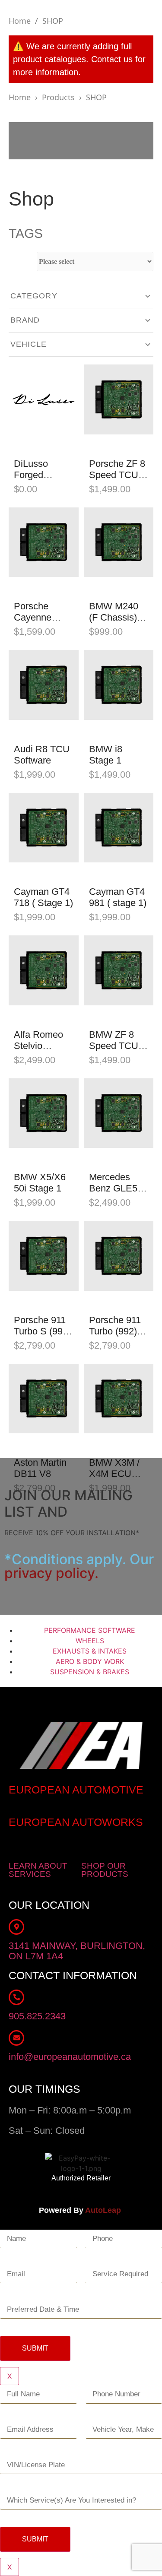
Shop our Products (105, 1870)
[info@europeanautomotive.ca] (16, 2038)
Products (58, 97)
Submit (35, 2348)
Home (20, 21)
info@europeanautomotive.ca (70, 2057)
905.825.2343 (37, 2016)
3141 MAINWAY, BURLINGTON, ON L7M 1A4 (77, 1951)
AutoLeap (104, 2210)
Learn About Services (38, 1870)
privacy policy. (51, 1573)
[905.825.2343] (16, 1997)
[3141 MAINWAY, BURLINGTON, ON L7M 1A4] (16, 1927)
